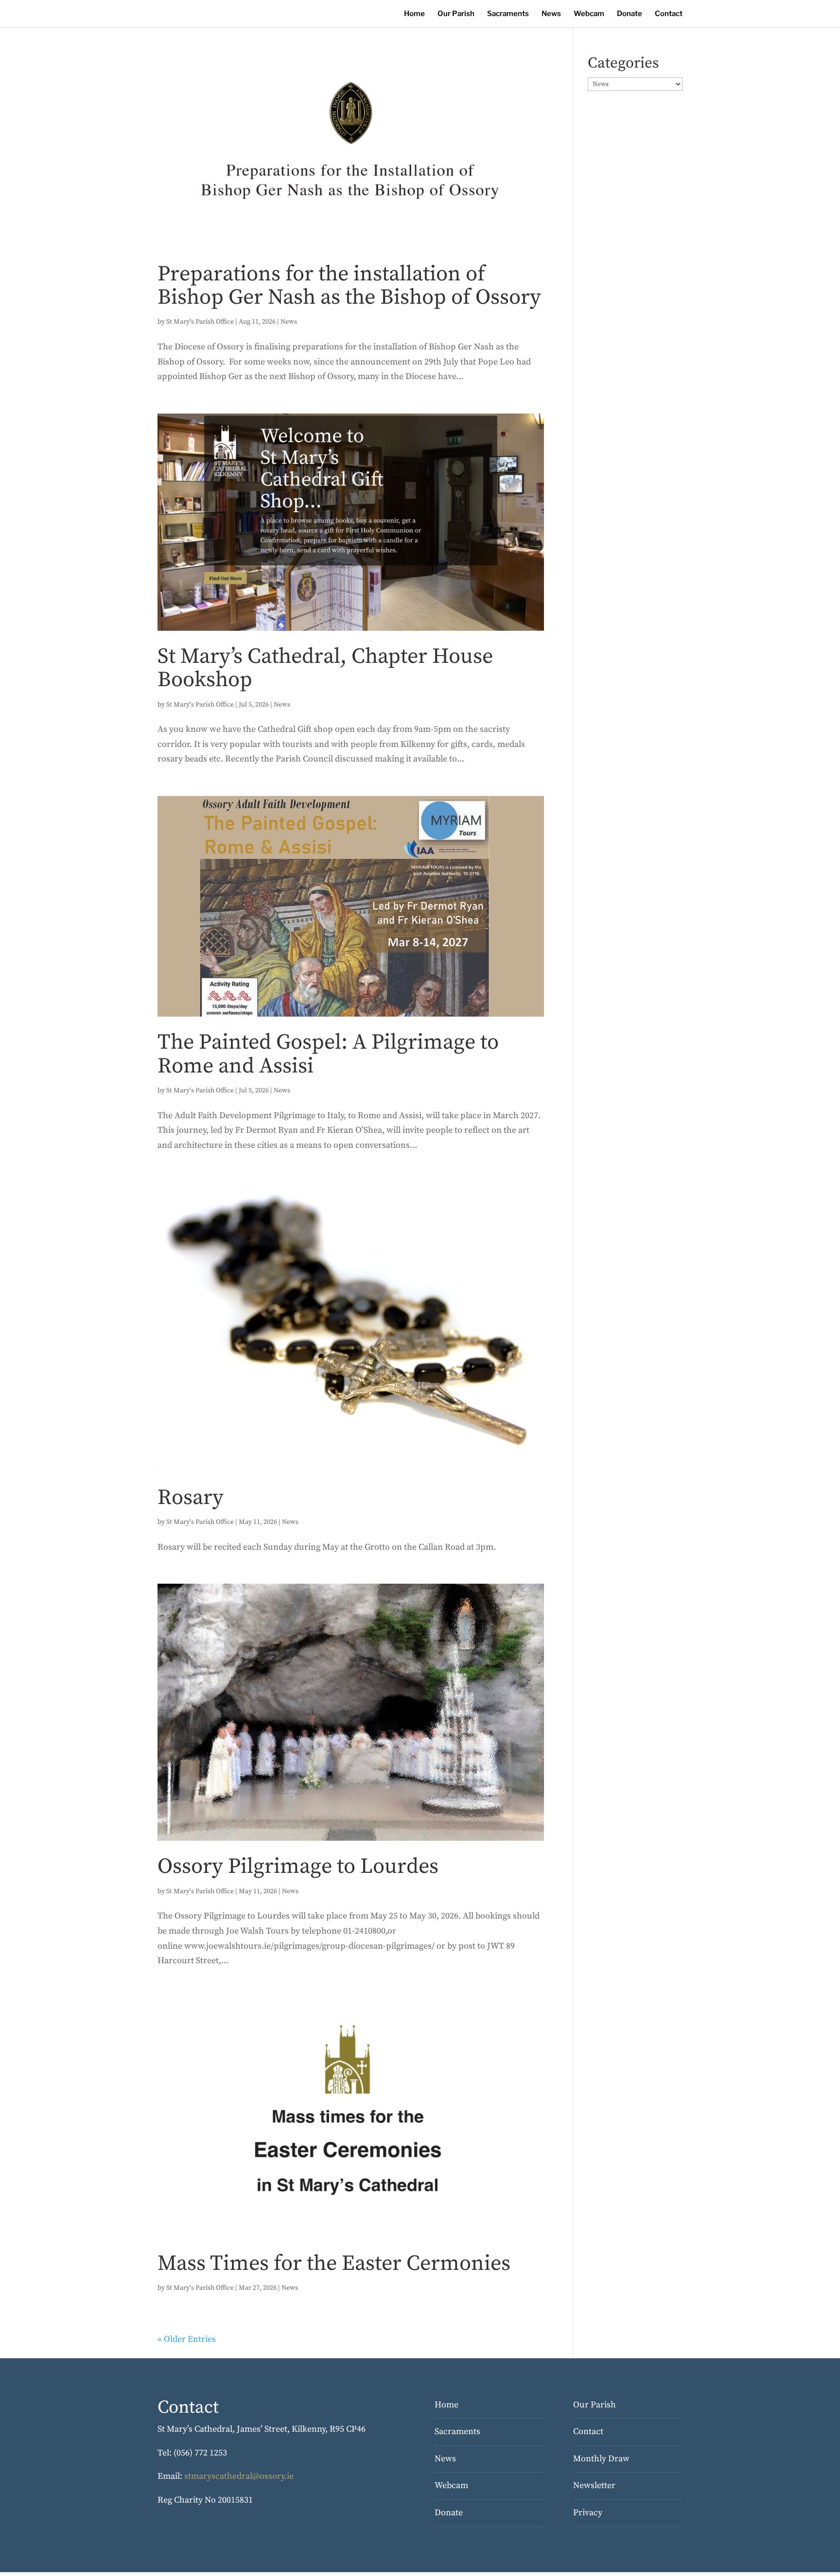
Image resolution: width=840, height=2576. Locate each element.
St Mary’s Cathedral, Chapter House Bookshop (325, 668)
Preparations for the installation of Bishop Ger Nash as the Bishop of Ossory (349, 286)
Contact (669, 14)
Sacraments (508, 14)
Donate (630, 14)
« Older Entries (187, 2339)
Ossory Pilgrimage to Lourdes (298, 1867)
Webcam (589, 14)
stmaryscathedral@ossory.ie (239, 2476)
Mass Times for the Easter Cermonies (334, 2264)
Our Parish (456, 14)
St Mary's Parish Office (200, 322)
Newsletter (594, 2485)
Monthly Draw (601, 2459)
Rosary (191, 1498)
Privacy (588, 2513)
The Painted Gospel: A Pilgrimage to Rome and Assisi (328, 1054)
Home (414, 14)
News (551, 14)
